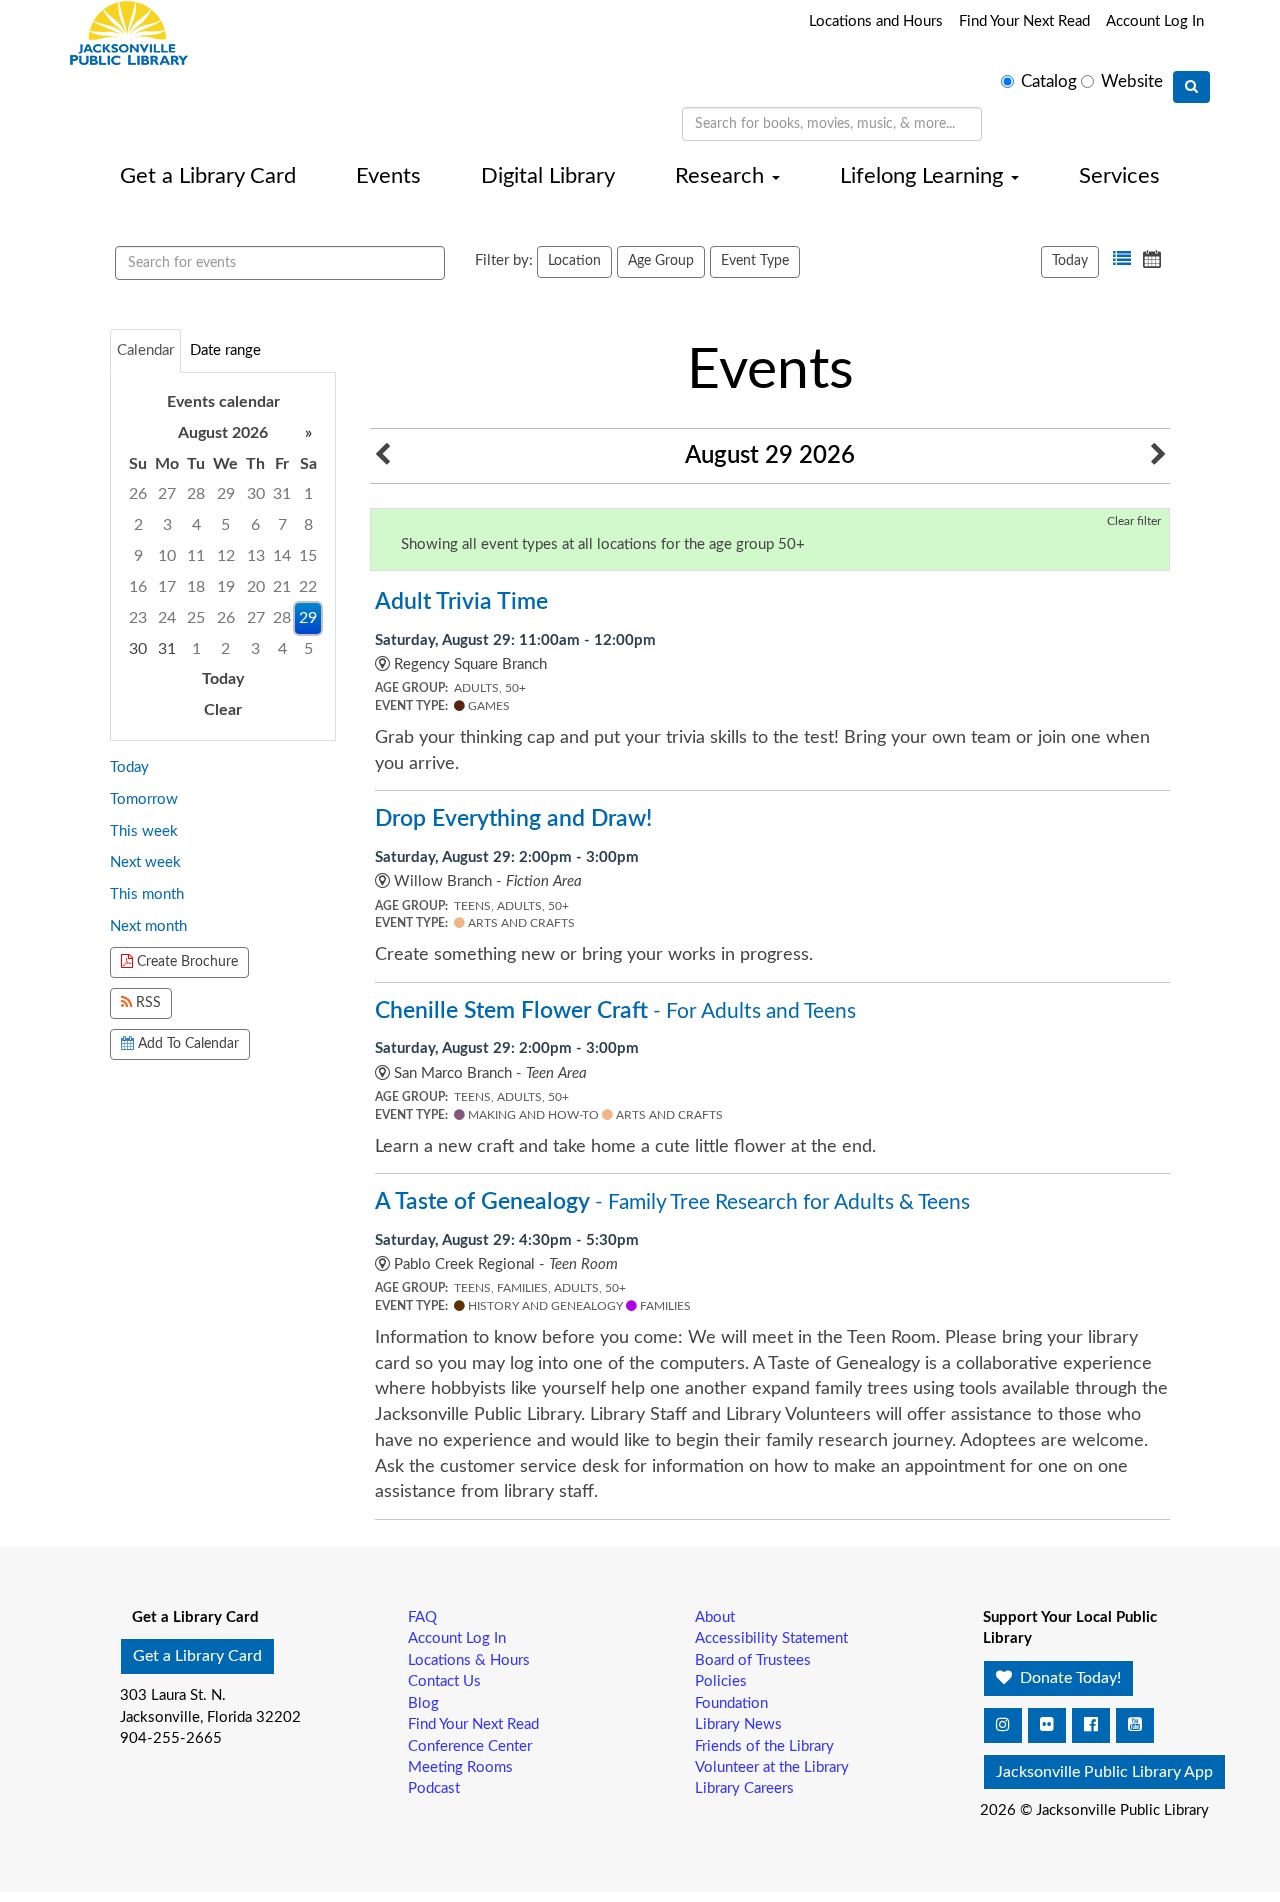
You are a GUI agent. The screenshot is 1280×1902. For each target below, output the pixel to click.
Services (1119, 176)
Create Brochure (185, 962)
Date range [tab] (225, 350)
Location (574, 261)
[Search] (1191, 87)
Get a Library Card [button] (197, 1656)
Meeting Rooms (460, 1767)
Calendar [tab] (145, 350)
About (715, 1617)
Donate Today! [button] (1068, 1678)
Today (1070, 261)
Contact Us (444, 1681)
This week (144, 831)
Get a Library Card (208, 176)
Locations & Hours (469, 1660)
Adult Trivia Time (461, 602)
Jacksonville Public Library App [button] (1104, 1772)
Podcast (434, 1788)
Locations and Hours (876, 21)
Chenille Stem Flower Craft (615, 1011)
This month (147, 894)
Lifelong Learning (924, 176)
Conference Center (470, 1746)
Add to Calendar (186, 1044)
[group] (223, 556)
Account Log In (1155, 21)
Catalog (1049, 82)
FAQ (422, 1617)
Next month (148, 926)
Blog (423, 1703)
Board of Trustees (753, 1660)
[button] (1122, 259)
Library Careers (744, 1788)
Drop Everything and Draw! (513, 819)
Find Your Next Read (1024, 21)
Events (388, 176)
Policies (721, 1681)
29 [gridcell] (308, 618)
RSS (146, 1003)
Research (722, 176)
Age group (661, 261)
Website (1132, 82)
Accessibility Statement (771, 1638)
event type (755, 261)
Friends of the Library (764, 1746)
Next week (145, 862)
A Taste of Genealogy (672, 1202)
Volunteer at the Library (772, 1767)
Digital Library (548, 176)
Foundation (731, 1703)
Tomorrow (144, 799)
